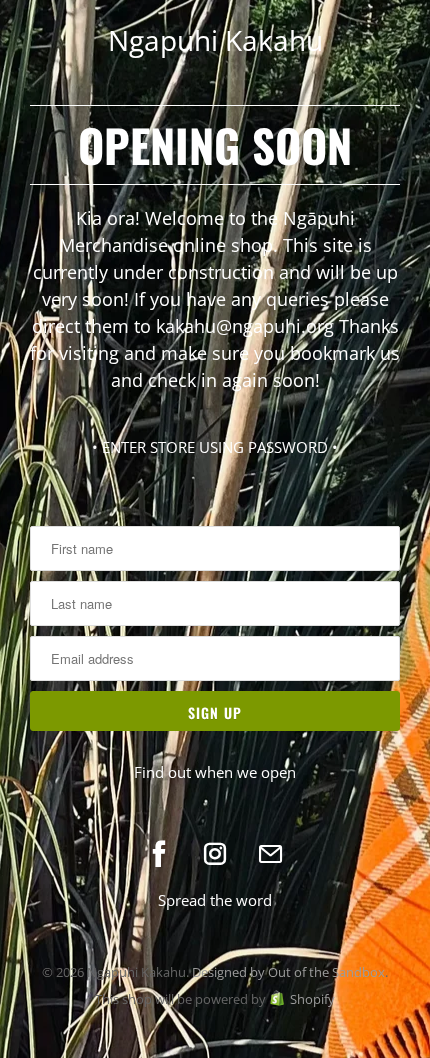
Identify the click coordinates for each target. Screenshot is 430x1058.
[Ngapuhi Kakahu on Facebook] (159, 854)
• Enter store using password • (215, 447)
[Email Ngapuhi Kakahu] (271, 854)
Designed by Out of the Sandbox (288, 972)
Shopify (312, 999)
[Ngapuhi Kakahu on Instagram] (215, 854)
